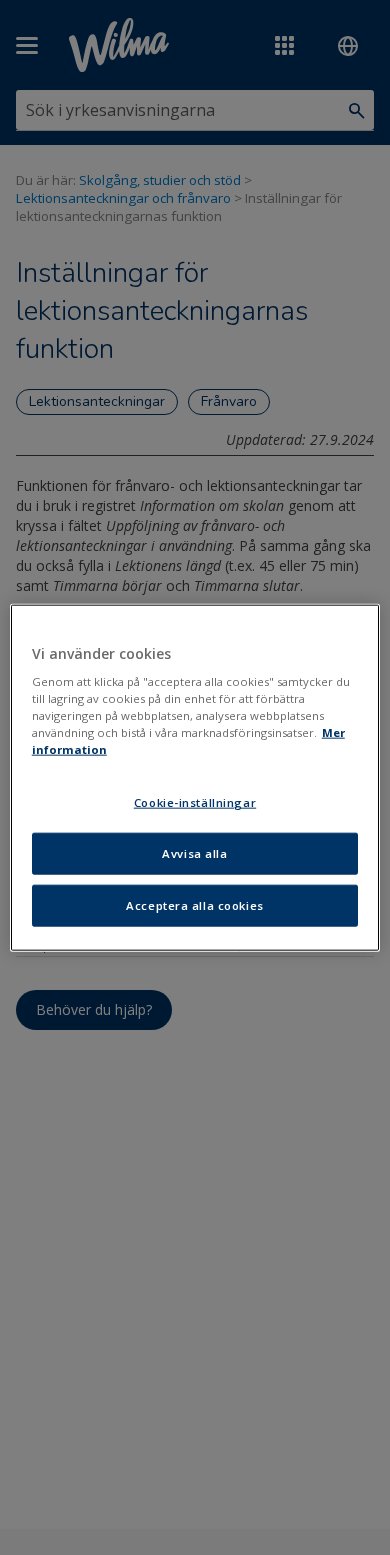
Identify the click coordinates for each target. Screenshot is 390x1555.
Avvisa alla (194, 853)
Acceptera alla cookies (195, 905)
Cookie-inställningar (195, 802)
